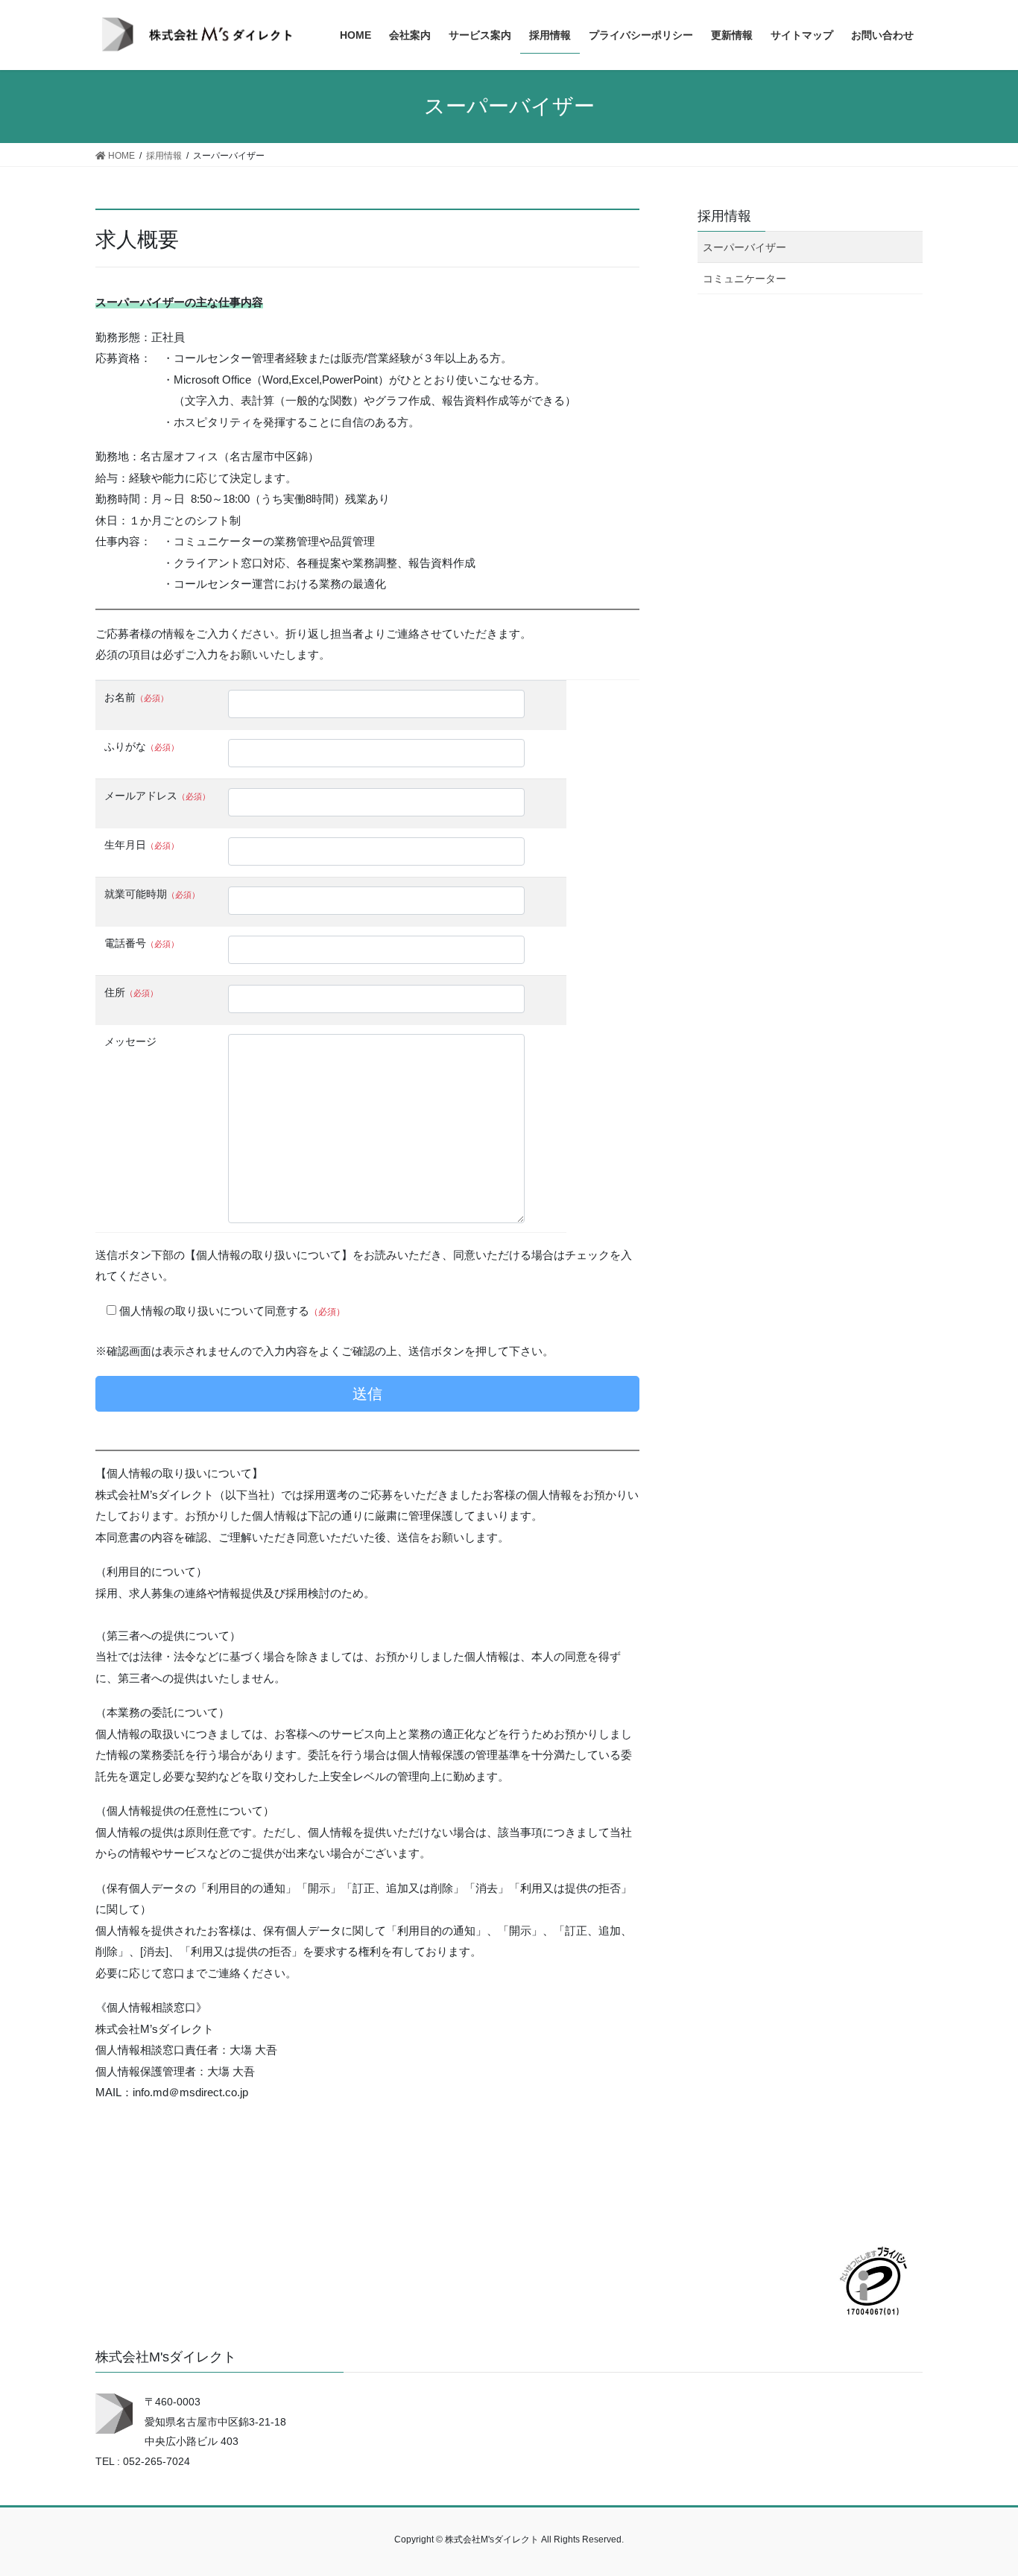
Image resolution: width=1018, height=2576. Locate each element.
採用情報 (724, 216)
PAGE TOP (980, 2485)
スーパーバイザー (744, 247)
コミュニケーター (744, 279)
